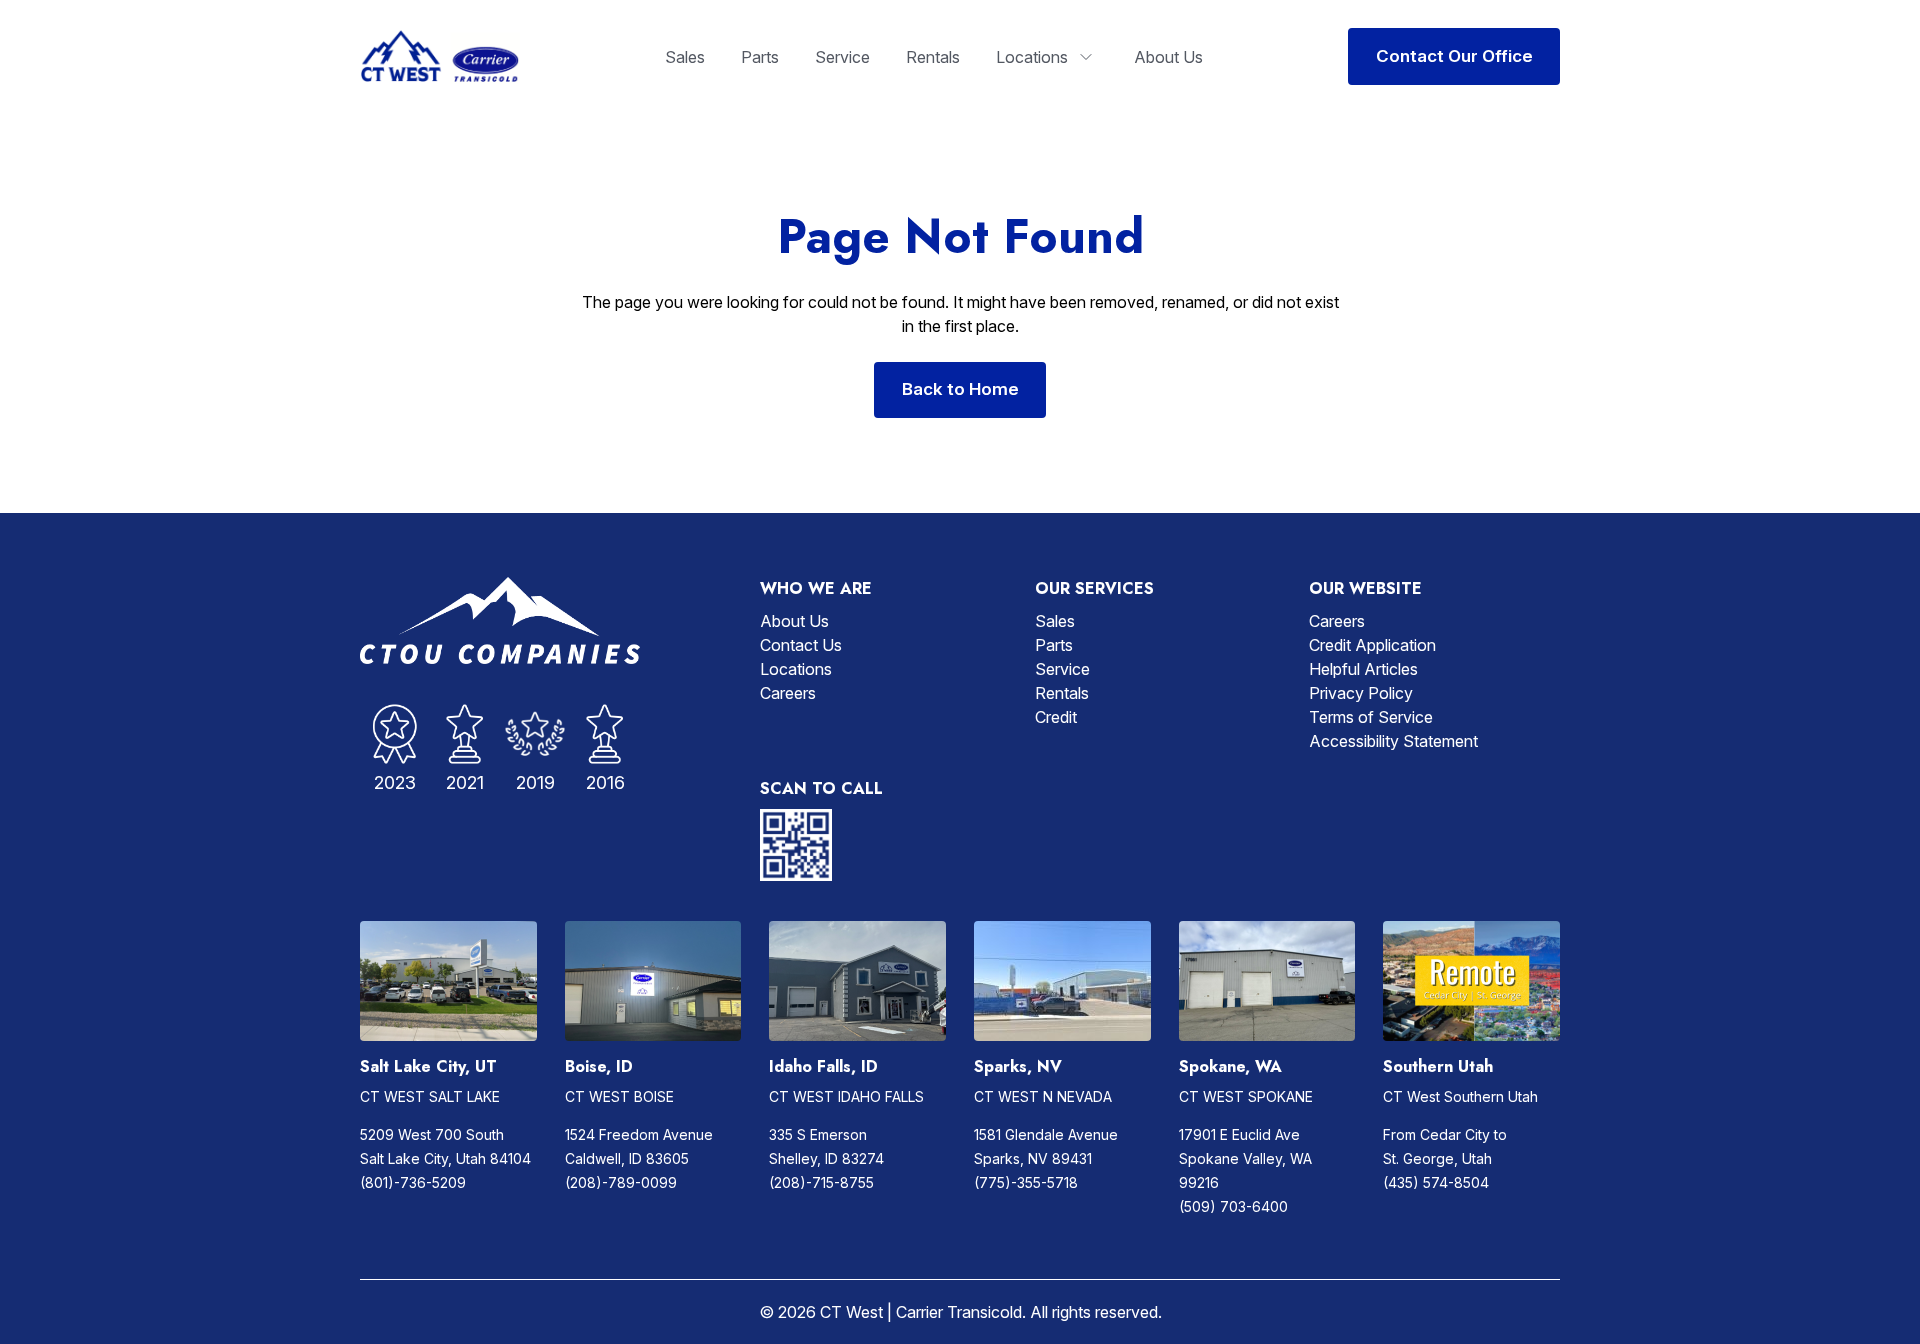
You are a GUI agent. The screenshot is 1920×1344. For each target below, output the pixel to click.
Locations (1032, 57)
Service (842, 57)
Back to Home (960, 389)
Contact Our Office (1454, 56)
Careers (788, 693)
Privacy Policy (1361, 693)
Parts (760, 57)
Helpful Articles (1363, 669)
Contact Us (801, 645)
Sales (685, 57)
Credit (1056, 717)
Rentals (933, 57)
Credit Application (1372, 645)
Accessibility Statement (1393, 741)
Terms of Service (1371, 717)
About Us (1168, 57)
